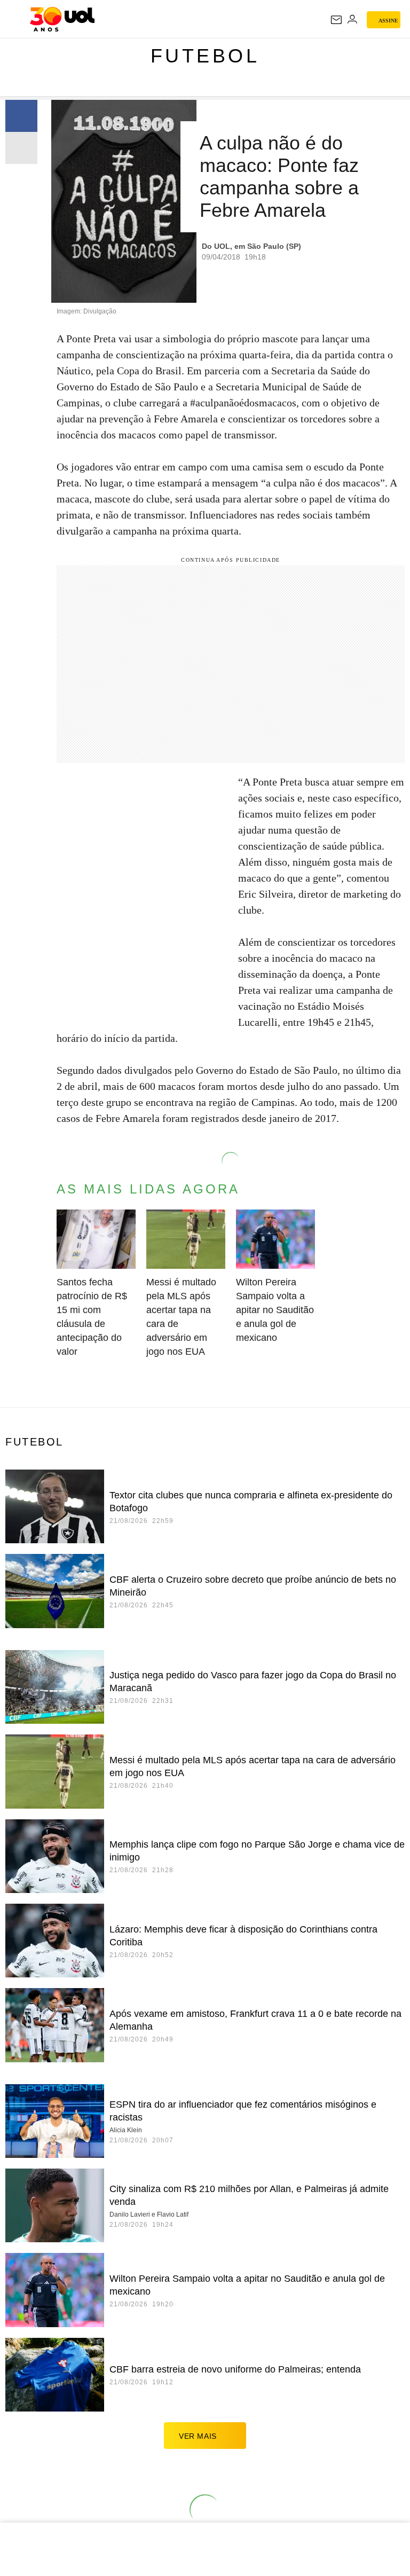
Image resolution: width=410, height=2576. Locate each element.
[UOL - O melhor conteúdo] (62, 19)
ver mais (198, 2436)
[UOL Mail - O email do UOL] (336, 20)
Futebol (205, 56)
